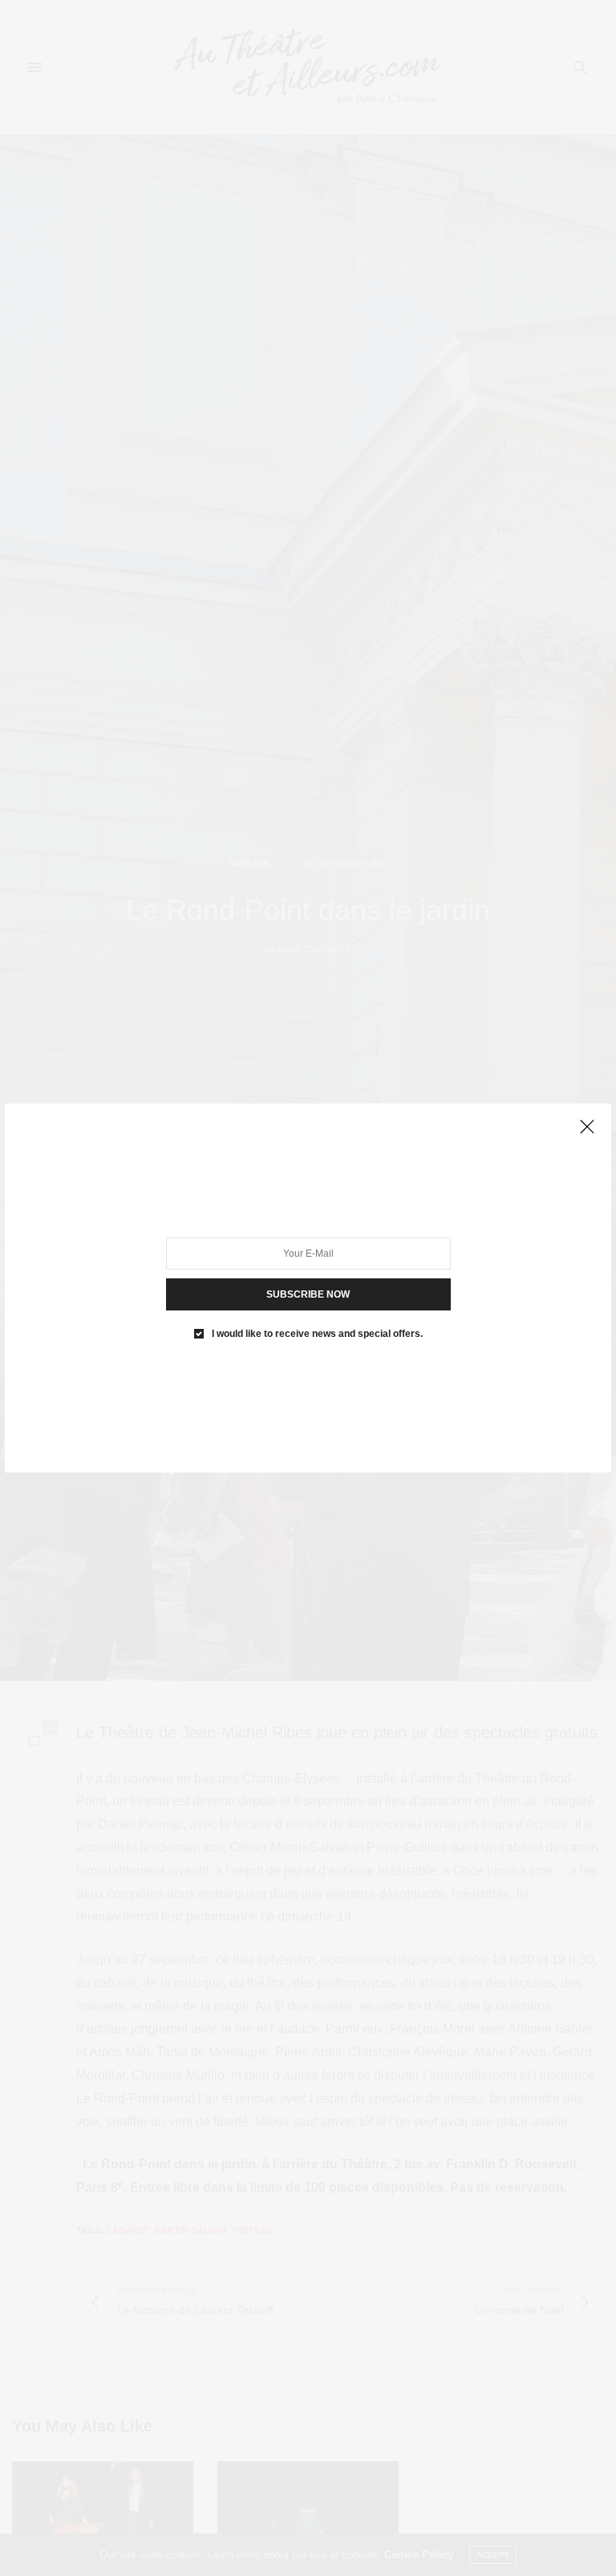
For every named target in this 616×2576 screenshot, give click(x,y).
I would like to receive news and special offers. (317, 1334)
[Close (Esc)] (587, 1128)
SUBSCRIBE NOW (308, 1294)
